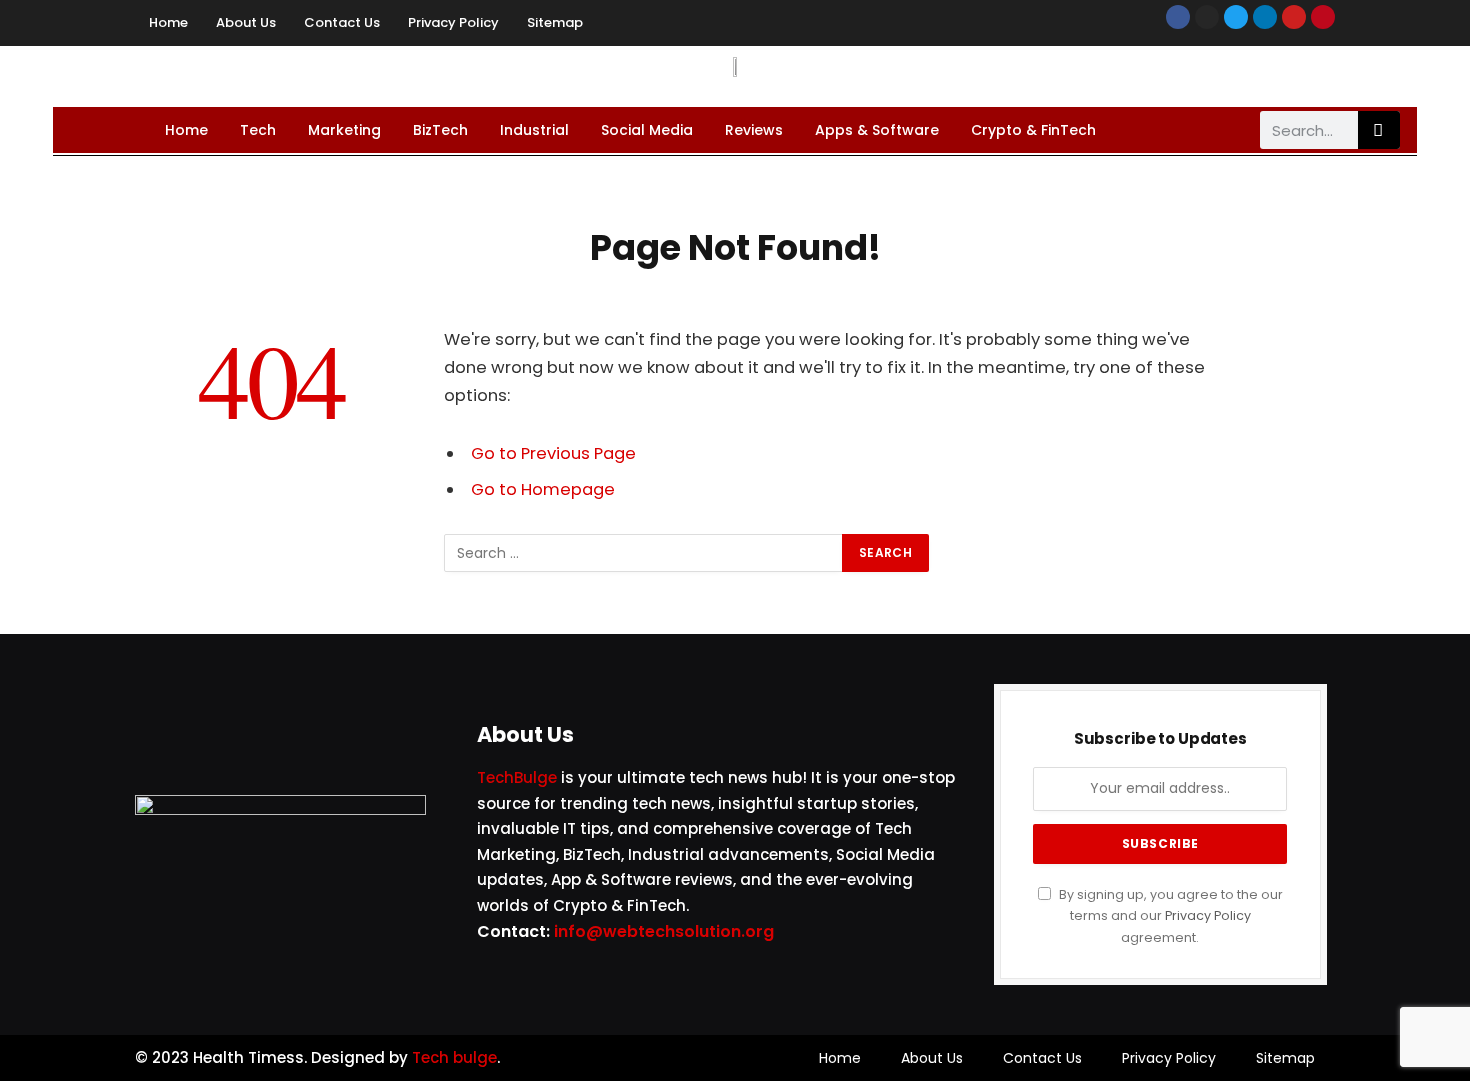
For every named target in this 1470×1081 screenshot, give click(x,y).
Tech (258, 130)
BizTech (440, 130)
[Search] (1379, 130)
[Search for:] (644, 553)
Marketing (344, 130)
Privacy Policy (453, 22)
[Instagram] (1207, 17)
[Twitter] (1236, 17)
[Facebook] (1178, 17)
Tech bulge (454, 1057)
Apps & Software (877, 130)
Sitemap (555, 22)
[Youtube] (1294, 17)
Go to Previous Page (553, 453)
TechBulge (517, 777)
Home (168, 22)
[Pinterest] (1323, 17)
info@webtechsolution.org (664, 931)
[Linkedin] (1265, 17)
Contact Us (342, 22)
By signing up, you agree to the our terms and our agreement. (1169, 916)
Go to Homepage (543, 489)
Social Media (647, 130)
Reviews (754, 130)
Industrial (534, 130)
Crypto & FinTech (1033, 130)
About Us (246, 22)
